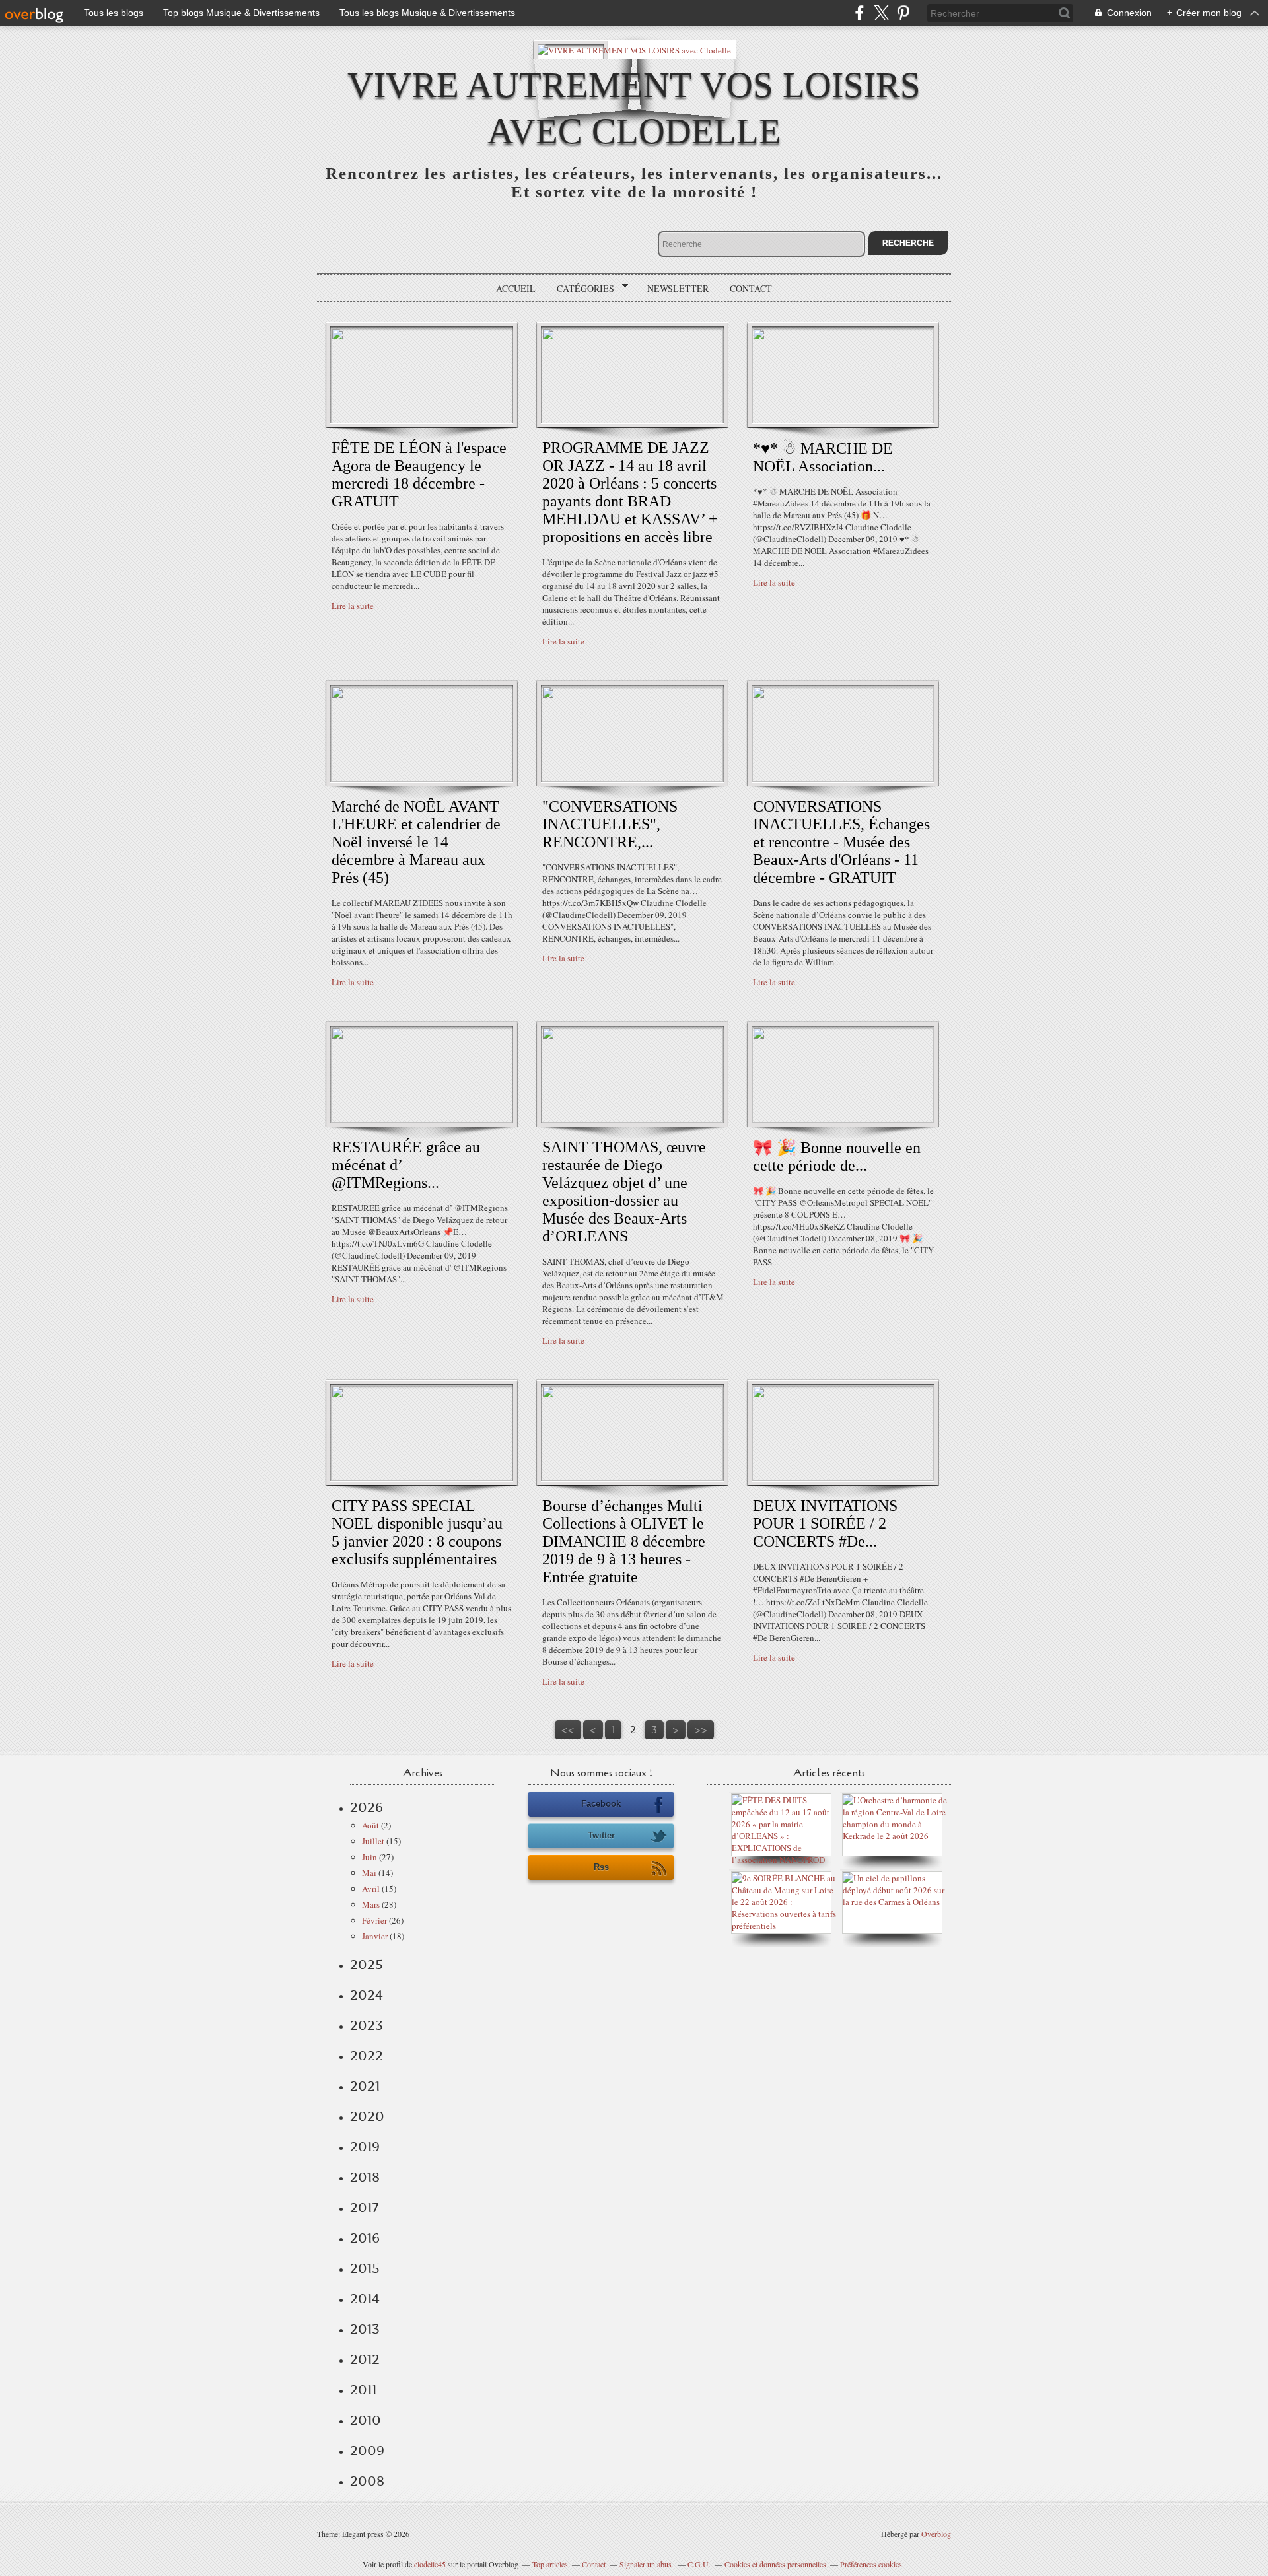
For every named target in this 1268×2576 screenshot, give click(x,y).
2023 (367, 2025)
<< (568, 1730)
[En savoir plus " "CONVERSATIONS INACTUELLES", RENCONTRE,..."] (632, 779)
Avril (371, 1889)
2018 (365, 2177)
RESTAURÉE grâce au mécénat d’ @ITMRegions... (406, 1165)
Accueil (516, 288)
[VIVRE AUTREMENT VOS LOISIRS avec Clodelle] (634, 49)
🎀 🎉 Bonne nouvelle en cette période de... (837, 1157)
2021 (365, 2086)
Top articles (550, 2564)
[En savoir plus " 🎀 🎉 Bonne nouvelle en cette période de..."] (843, 1119)
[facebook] (860, 13)
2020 (367, 2116)
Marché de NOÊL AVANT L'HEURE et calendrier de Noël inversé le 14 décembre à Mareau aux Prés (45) (416, 842)
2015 (365, 2268)
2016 (365, 2238)
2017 (364, 2208)
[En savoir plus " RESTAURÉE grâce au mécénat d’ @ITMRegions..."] (422, 1119)
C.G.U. (699, 2564)
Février (374, 1920)
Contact (751, 288)
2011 (363, 2390)
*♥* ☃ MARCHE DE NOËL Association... (823, 457)
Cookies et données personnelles (775, 2564)
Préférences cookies (871, 2564)
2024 (367, 1995)
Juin (370, 1857)
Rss (601, 1867)
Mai (369, 1873)
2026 (367, 1807)
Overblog (936, 2534)
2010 (366, 2420)
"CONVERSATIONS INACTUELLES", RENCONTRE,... (610, 824)
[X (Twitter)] (881, 13)
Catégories (581, 289)
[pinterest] (903, 13)
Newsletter (678, 288)
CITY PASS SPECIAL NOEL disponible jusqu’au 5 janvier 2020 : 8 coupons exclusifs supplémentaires (417, 1532)
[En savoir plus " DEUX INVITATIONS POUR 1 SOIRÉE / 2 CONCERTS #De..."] (843, 1478)
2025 (367, 1965)
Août (370, 1825)
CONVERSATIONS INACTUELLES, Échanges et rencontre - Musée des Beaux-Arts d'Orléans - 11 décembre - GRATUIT (841, 842)
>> (701, 1730)
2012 (365, 2359)
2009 (367, 2451)
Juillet (373, 1841)
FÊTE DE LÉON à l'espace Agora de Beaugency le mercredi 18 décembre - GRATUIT (419, 474)
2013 (365, 2329)
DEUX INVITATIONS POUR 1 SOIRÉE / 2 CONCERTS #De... (825, 1523)
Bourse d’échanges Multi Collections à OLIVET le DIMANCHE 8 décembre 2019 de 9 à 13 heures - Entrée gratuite (624, 1541)
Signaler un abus (647, 2564)
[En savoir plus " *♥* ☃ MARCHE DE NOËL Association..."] (843, 420)
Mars (371, 1904)
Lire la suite (353, 606)
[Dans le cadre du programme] (896, 1902)
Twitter (601, 1835)
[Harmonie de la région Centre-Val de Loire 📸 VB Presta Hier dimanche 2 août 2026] (896, 1836)
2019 (365, 2147)
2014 (365, 2299)
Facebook (601, 1804)
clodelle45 (430, 2564)
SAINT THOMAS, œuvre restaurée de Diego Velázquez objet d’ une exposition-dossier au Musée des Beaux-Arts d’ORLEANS (624, 1192)
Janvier (375, 1936)
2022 (367, 2056)
